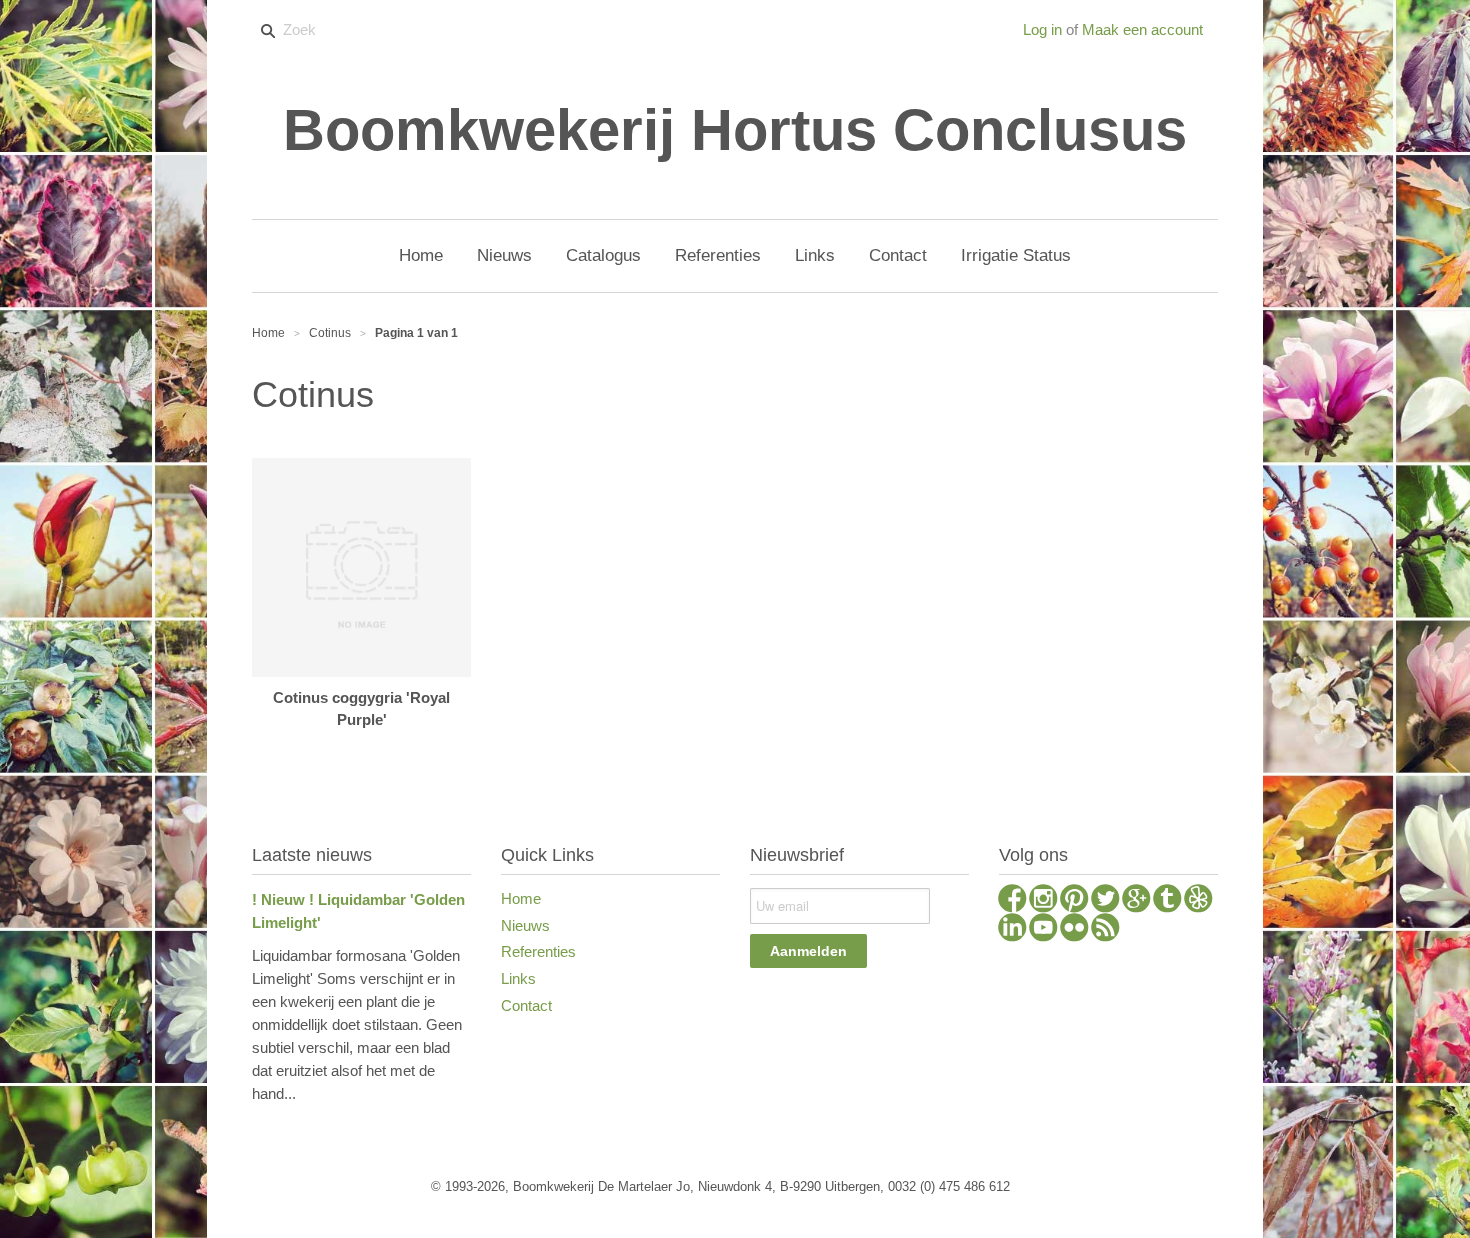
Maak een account (1142, 29)
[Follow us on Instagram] (1043, 901)
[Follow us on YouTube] (1043, 930)
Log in (1042, 29)
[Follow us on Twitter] (1105, 901)
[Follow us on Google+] (1136, 901)
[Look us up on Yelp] (1198, 901)
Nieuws (525, 925)
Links (518, 978)
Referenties (538, 951)
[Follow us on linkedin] (1012, 930)
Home (521, 898)
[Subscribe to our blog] (1105, 930)
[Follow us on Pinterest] (1074, 901)
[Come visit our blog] (1167, 901)
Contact (526, 1005)
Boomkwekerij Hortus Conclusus (735, 130)
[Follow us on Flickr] (1074, 930)
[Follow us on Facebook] (1012, 901)
